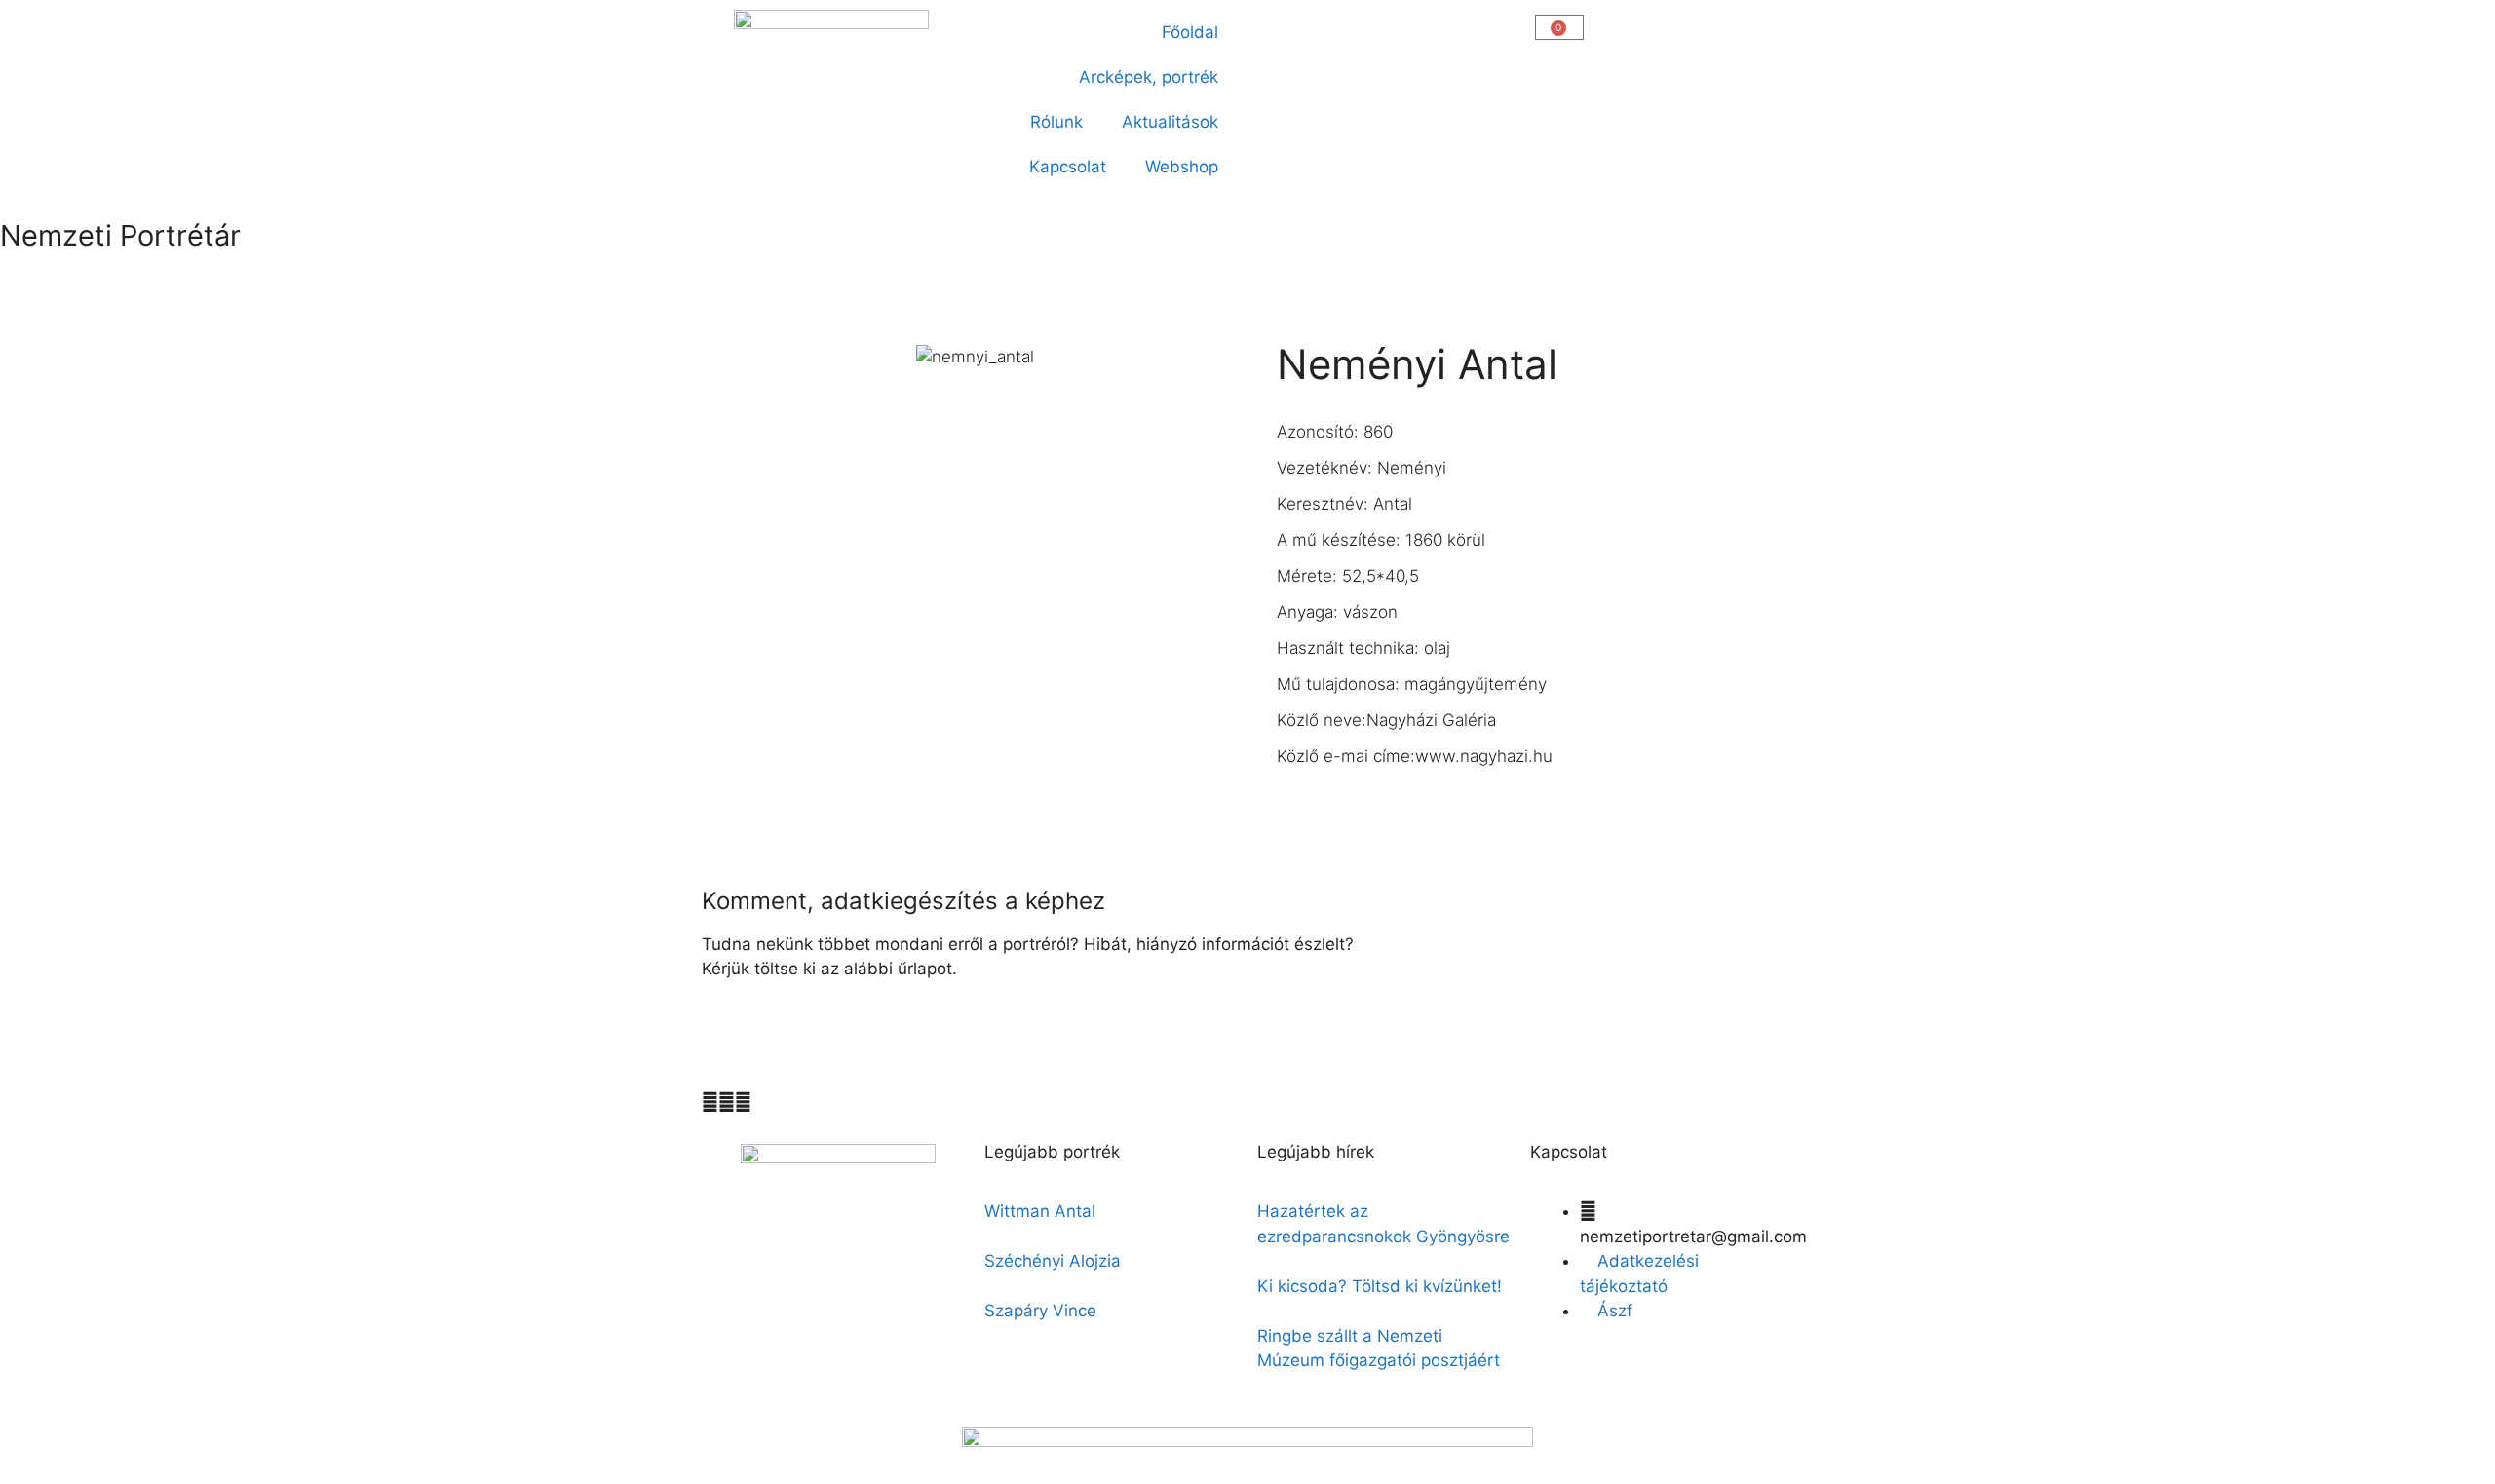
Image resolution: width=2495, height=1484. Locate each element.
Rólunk (1056, 122)
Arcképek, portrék (1149, 77)
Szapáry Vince (1040, 1311)
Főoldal (1190, 32)
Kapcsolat (1068, 167)
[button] (1273, 26)
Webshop (1182, 167)
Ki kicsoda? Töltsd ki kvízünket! (1380, 1286)
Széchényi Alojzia (1053, 1261)
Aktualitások (1170, 122)
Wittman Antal (1042, 1211)
